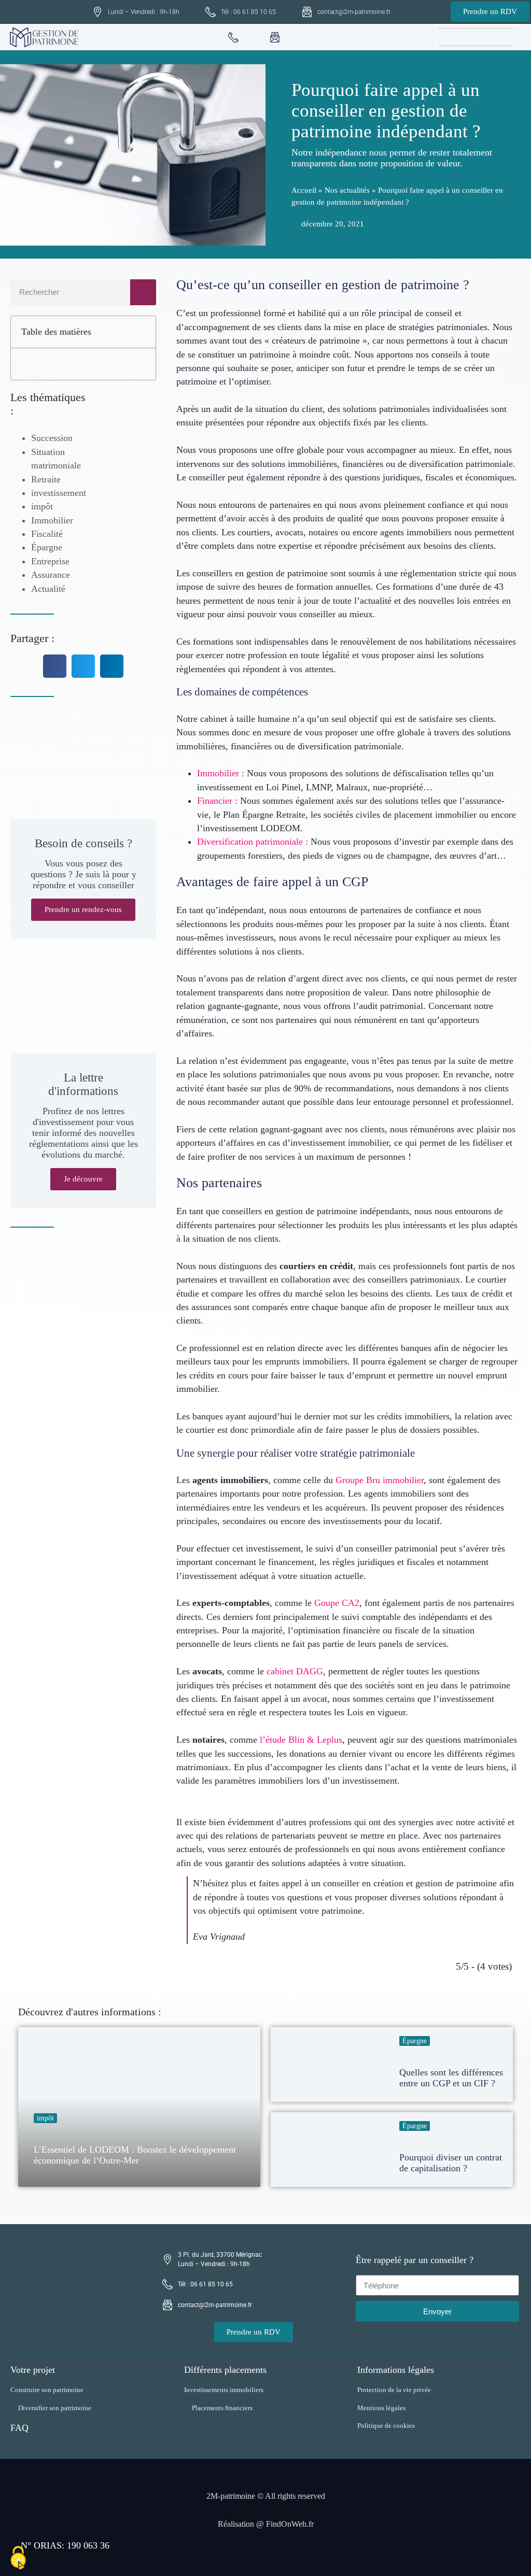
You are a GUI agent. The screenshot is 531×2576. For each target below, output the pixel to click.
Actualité (48, 589)
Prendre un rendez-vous (83, 909)
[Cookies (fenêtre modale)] (18, 2558)
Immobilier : (221, 773)
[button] (506, 37)
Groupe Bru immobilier (380, 1480)
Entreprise (50, 561)
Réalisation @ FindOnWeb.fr (266, 2524)
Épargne (47, 547)
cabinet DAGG (295, 1671)
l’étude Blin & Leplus (301, 1740)
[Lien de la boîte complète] (139, 2107)
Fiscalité (47, 534)
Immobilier (52, 520)
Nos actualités (347, 190)
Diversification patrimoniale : (253, 842)
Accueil (304, 190)
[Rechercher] (143, 292)
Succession (52, 438)
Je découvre (83, 1179)
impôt (42, 506)
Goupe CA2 (337, 1603)
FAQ (19, 2428)
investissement (59, 493)
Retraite (46, 479)
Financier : (217, 801)
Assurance (51, 575)
